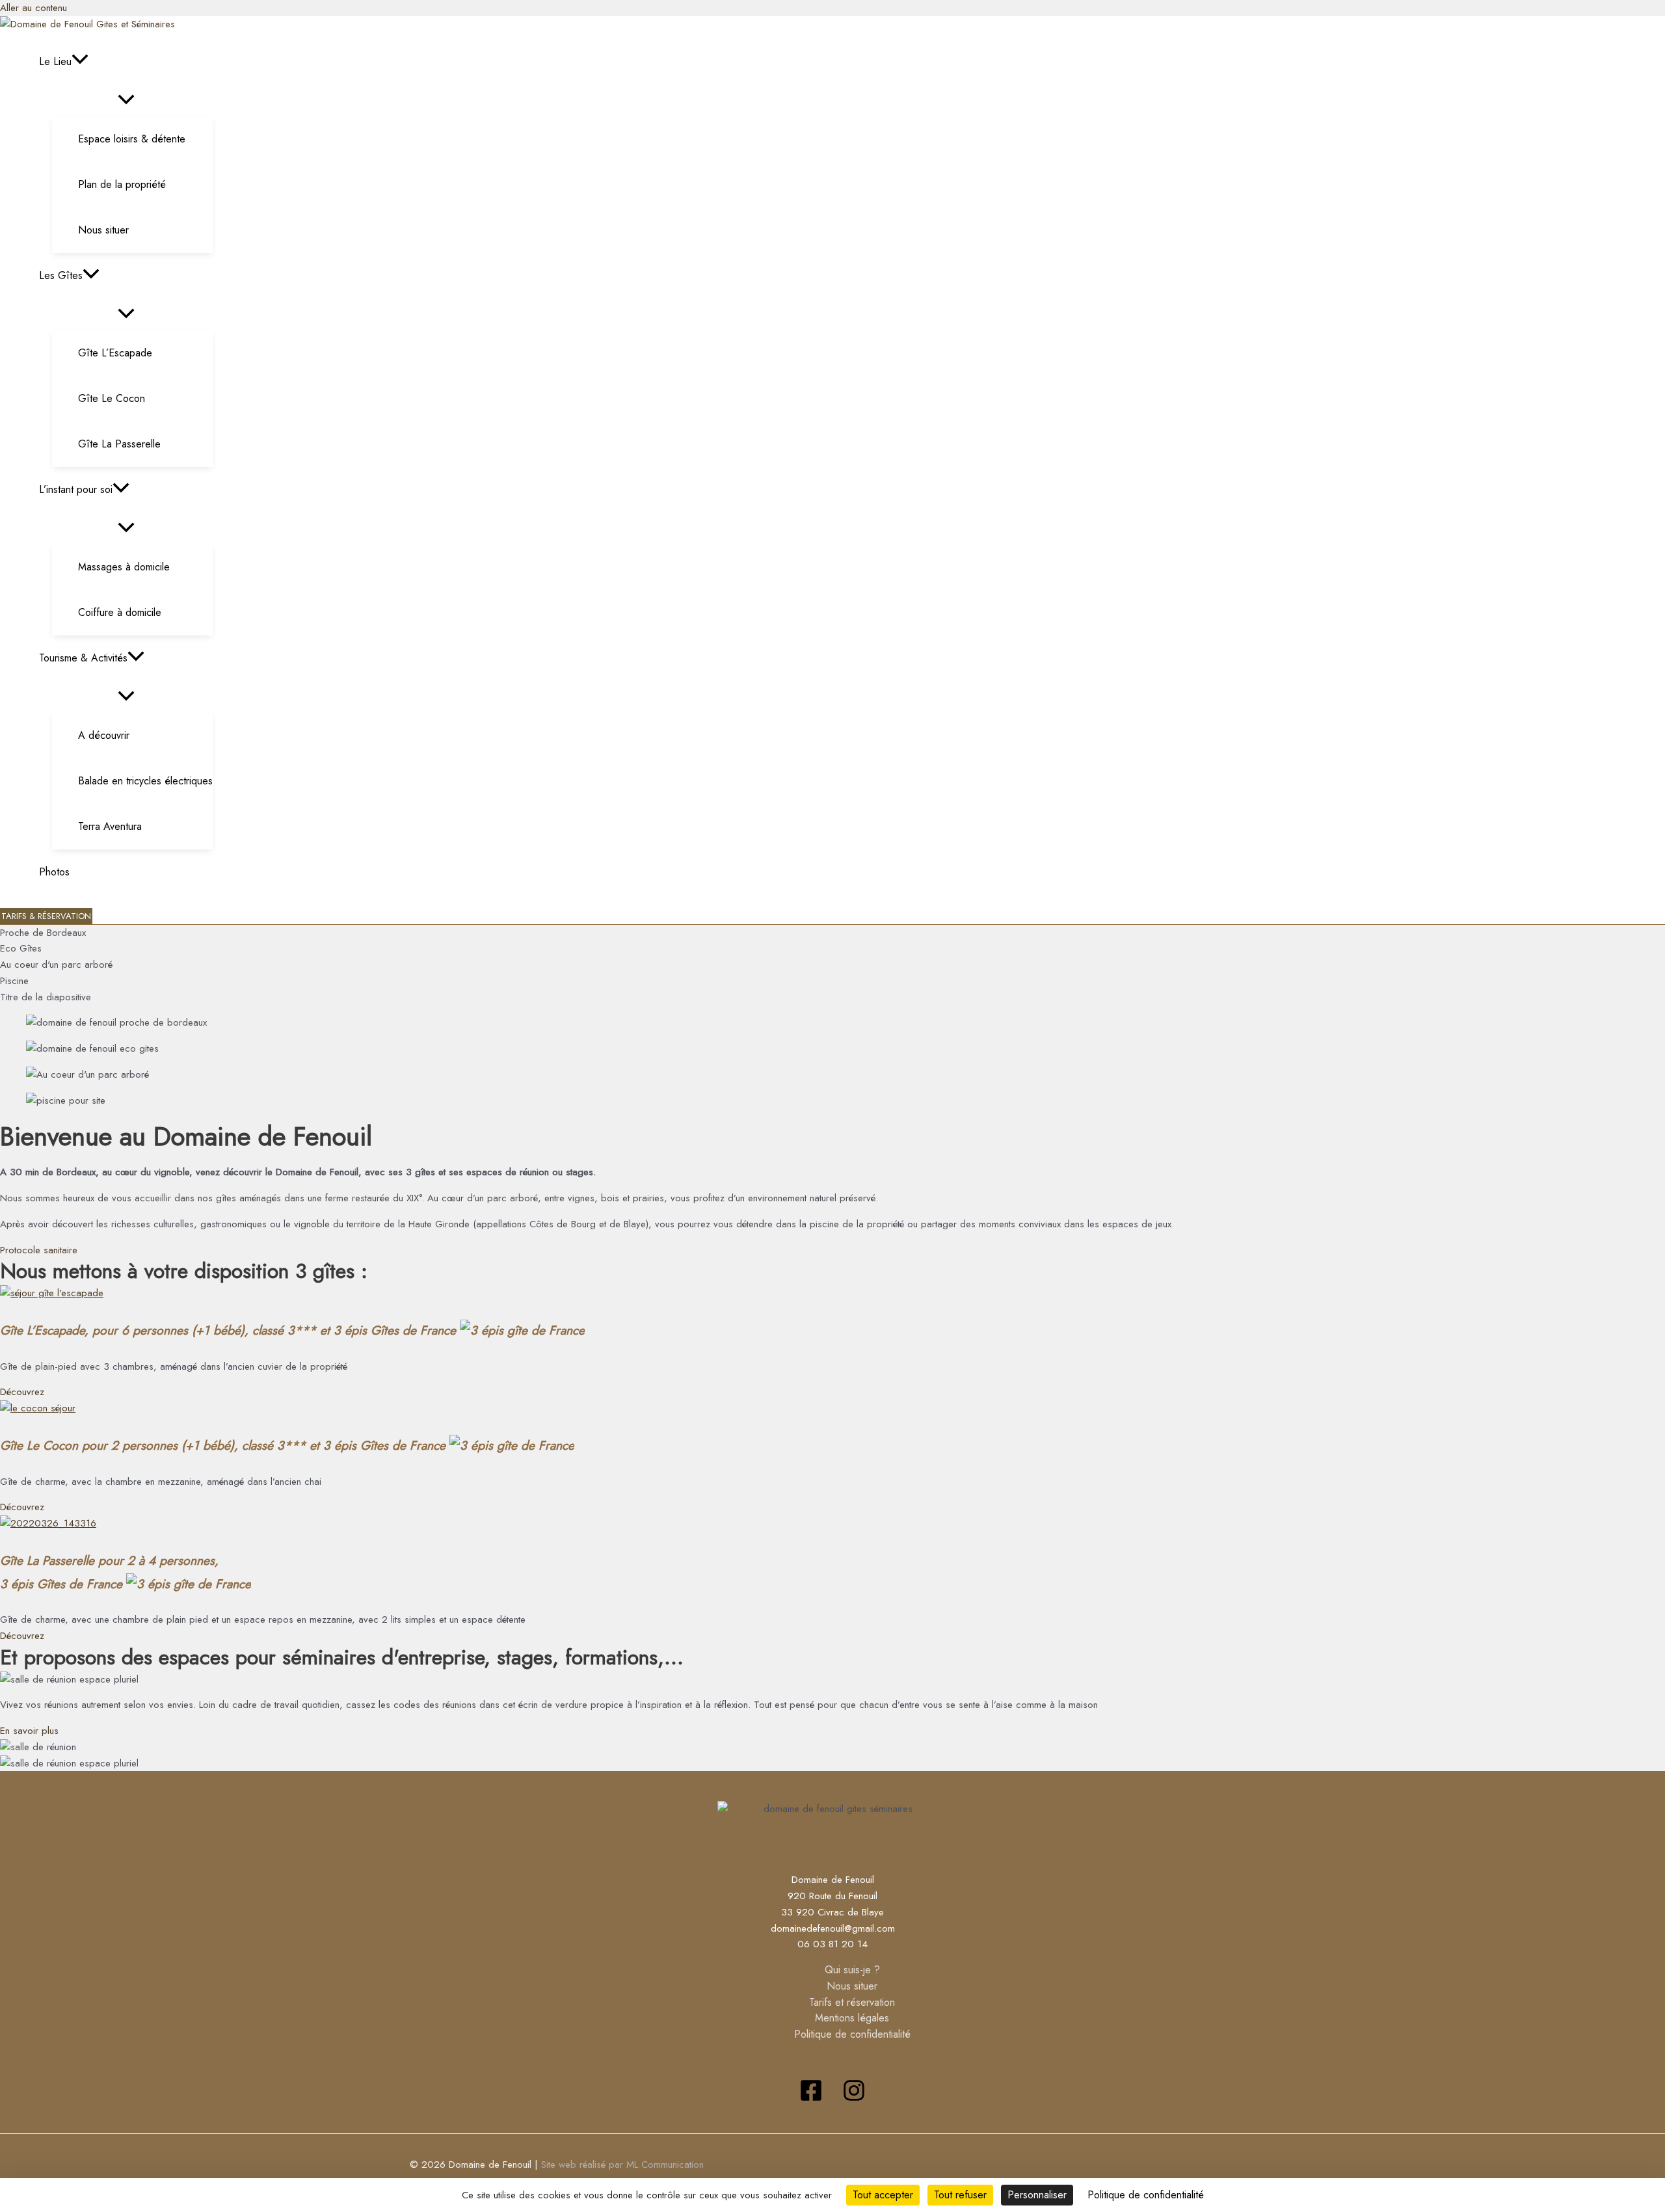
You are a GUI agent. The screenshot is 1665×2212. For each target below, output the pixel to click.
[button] (80, 62)
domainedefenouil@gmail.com (833, 1928)
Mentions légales (852, 2018)
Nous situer (852, 1986)
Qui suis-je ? (852, 1970)
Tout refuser (960, 2195)
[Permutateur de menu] (126, 100)
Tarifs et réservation (852, 2002)
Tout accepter (883, 2195)
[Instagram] (854, 2099)
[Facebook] (811, 2099)
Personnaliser (1037, 2195)
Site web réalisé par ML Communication (622, 2165)
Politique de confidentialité (852, 2034)
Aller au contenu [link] (33, 8)
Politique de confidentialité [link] (1146, 2195)
